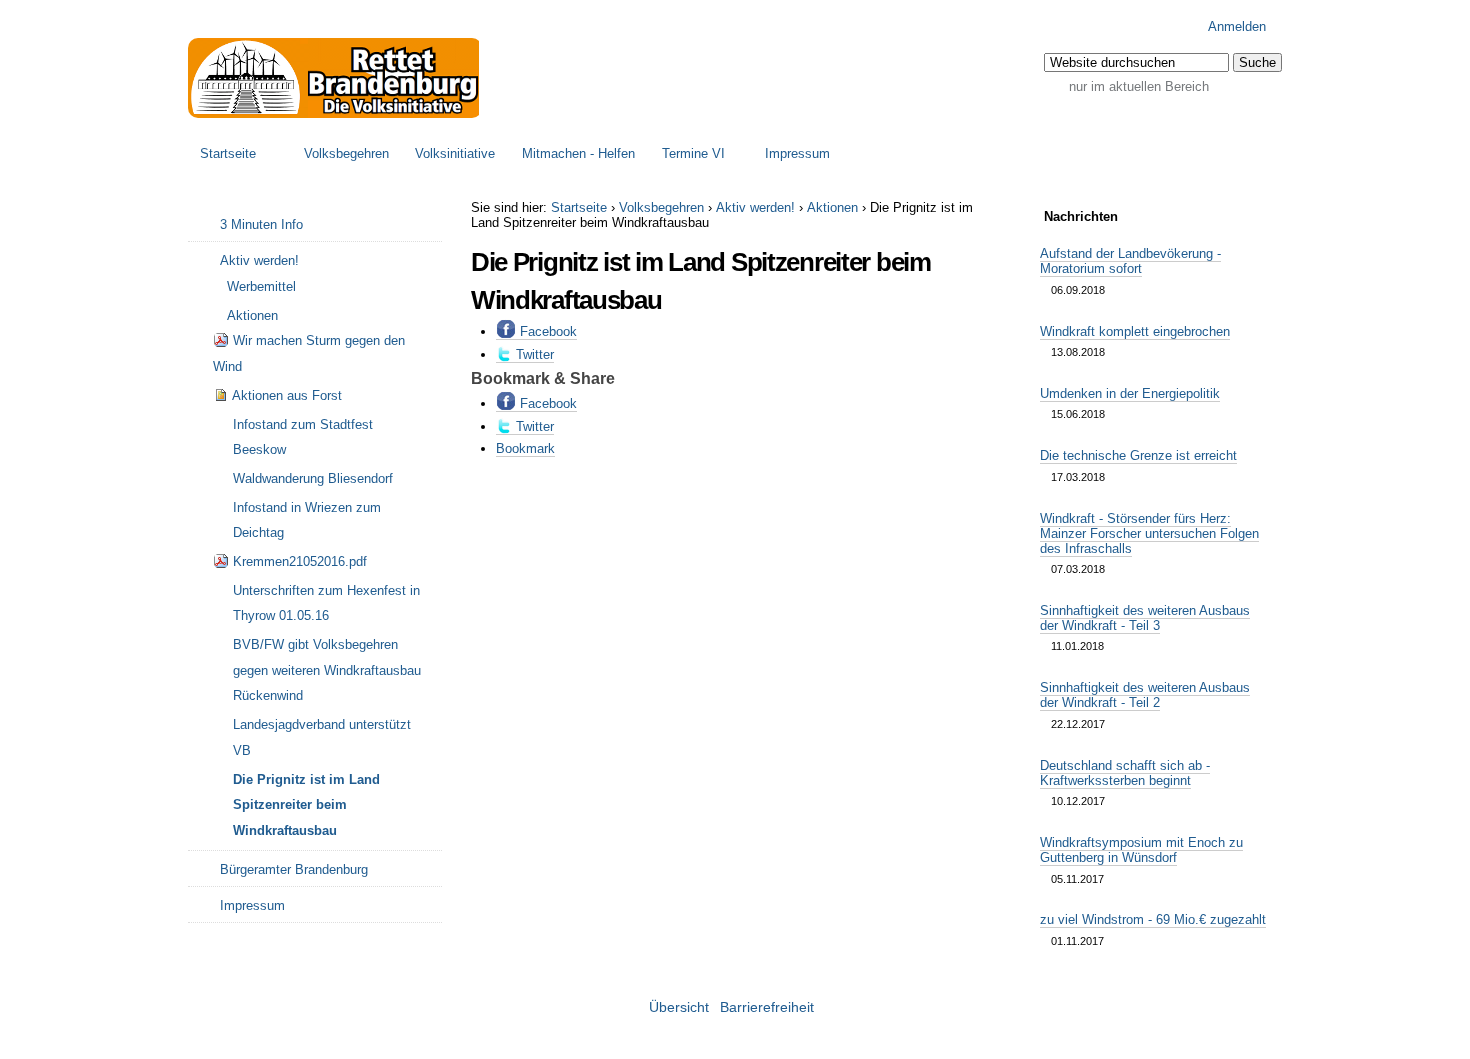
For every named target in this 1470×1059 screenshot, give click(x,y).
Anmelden (1237, 26)
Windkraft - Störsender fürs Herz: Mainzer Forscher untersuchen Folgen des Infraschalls (1149, 533)
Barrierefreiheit (767, 1007)
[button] (1257, 62)
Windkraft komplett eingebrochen (1135, 331)
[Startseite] (335, 78)
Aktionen (832, 207)
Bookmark (525, 448)
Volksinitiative (455, 153)
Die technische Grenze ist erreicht (1138, 455)
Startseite (228, 153)
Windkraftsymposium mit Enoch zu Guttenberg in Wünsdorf (1141, 850)
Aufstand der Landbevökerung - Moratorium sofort (1130, 261)
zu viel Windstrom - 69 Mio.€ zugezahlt (1153, 919)
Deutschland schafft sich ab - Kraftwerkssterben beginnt (1125, 773)
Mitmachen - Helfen (578, 153)
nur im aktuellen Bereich (1139, 86)
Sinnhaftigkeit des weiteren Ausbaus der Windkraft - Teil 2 (1145, 695)
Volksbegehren (346, 153)
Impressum (797, 153)
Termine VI (693, 153)
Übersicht (679, 1007)
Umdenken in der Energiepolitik (1130, 393)
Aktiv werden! (755, 207)
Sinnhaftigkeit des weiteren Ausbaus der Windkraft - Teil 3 (1145, 618)
